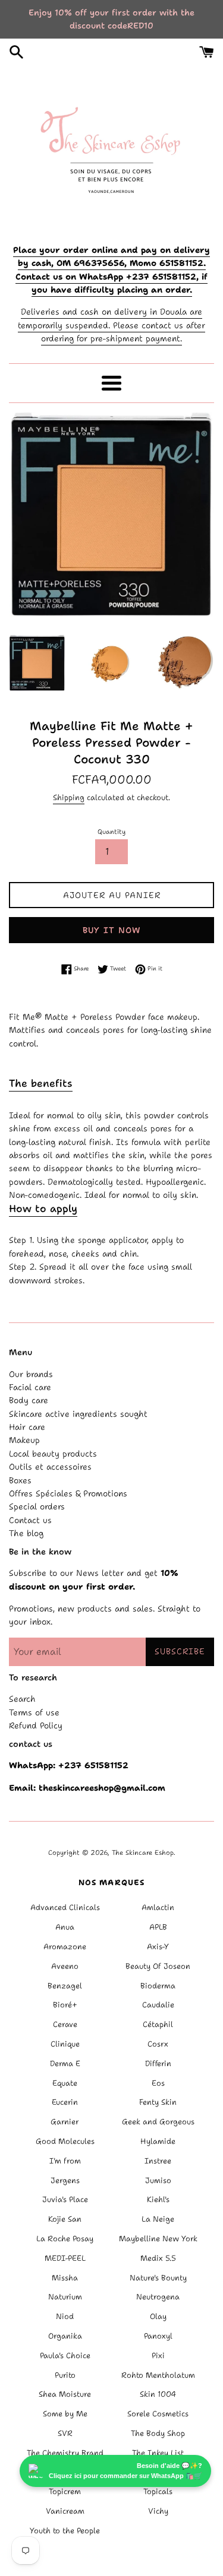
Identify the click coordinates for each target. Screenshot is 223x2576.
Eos (158, 2083)
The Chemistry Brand (65, 2453)
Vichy (158, 2511)
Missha (65, 2278)
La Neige (158, 2219)
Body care (29, 1400)
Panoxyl (158, 2336)
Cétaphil (158, 2024)
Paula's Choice (65, 2355)
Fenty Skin (158, 2102)
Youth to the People (65, 2531)
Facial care (30, 1387)
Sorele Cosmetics (158, 2414)
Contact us (30, 1520)
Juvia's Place (65, 2199)
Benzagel (65, 1986)
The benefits (41, 1083)
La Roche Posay (65, 2239)
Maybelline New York (158, 2239)
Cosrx (158, 2044)
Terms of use (34, 1712)
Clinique (65, 2044)
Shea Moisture (65, 2394)
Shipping (69, 797)
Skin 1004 (158, 2394)
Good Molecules (65, 2141)
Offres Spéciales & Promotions (68, 1493)
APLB (158, 1927)
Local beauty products (53, 1454)
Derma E (65, 2063)
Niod (65, 2316)
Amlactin (158, 1907)
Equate (65, 2083)
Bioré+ (65, 2005)
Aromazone (65, 1947)
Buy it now (112, 930)
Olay (158, 2316)
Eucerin (65, 2102)
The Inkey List (158, 2453)
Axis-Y (158, 1947)
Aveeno (65, 1966)
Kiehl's (158, 2199)
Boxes (20, 1480)
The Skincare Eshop (143, 1853)
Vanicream (65, 2511)
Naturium (65, 2297)
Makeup (24, 1440)
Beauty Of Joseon (158, 1966)
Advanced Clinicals (65, 1907)
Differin (158, 2063)
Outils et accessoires (50, 1467)
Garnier (65, 2122)
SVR (65, 2433)
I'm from (65, 2161)
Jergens (65, 2180)
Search (22, 1699)
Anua (65, 1927)
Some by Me (65, 2414)
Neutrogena (158, 2297)
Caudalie (158, 2005)
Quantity (111, 832)
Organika (65, 2336)
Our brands (31, 1374)
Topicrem (65, 2491)
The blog (26, 1533)
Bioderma (158, 1986)
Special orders (37, 1506)
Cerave (65, 2024)
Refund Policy (36, 1725)
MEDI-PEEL (65, 2258)
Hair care (27, 1427)
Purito (65, 2375)
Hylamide (158, 2141)
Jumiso (158, 2180)
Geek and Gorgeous (158, 2122)
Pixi (158, 2355)
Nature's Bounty (158, 2278)
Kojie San (65, 2219)
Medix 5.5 (158, 2258)
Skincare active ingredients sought (78, 1414)
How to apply (43, 1208)
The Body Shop (158, 2433)
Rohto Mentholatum (158, 2375)
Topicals (158, 2491)
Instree (158, 2161)
